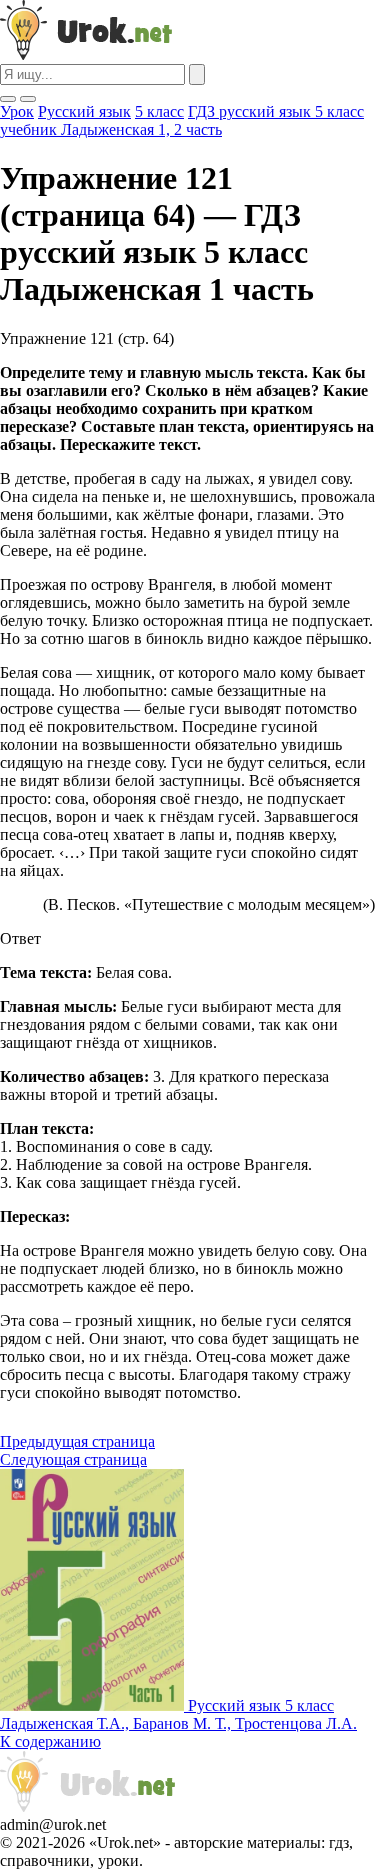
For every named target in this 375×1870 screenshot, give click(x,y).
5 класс (159, 111)
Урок (17, 111)
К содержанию (50, 1741)
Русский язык (84, 111)
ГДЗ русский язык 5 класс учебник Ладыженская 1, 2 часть (182, 120)
